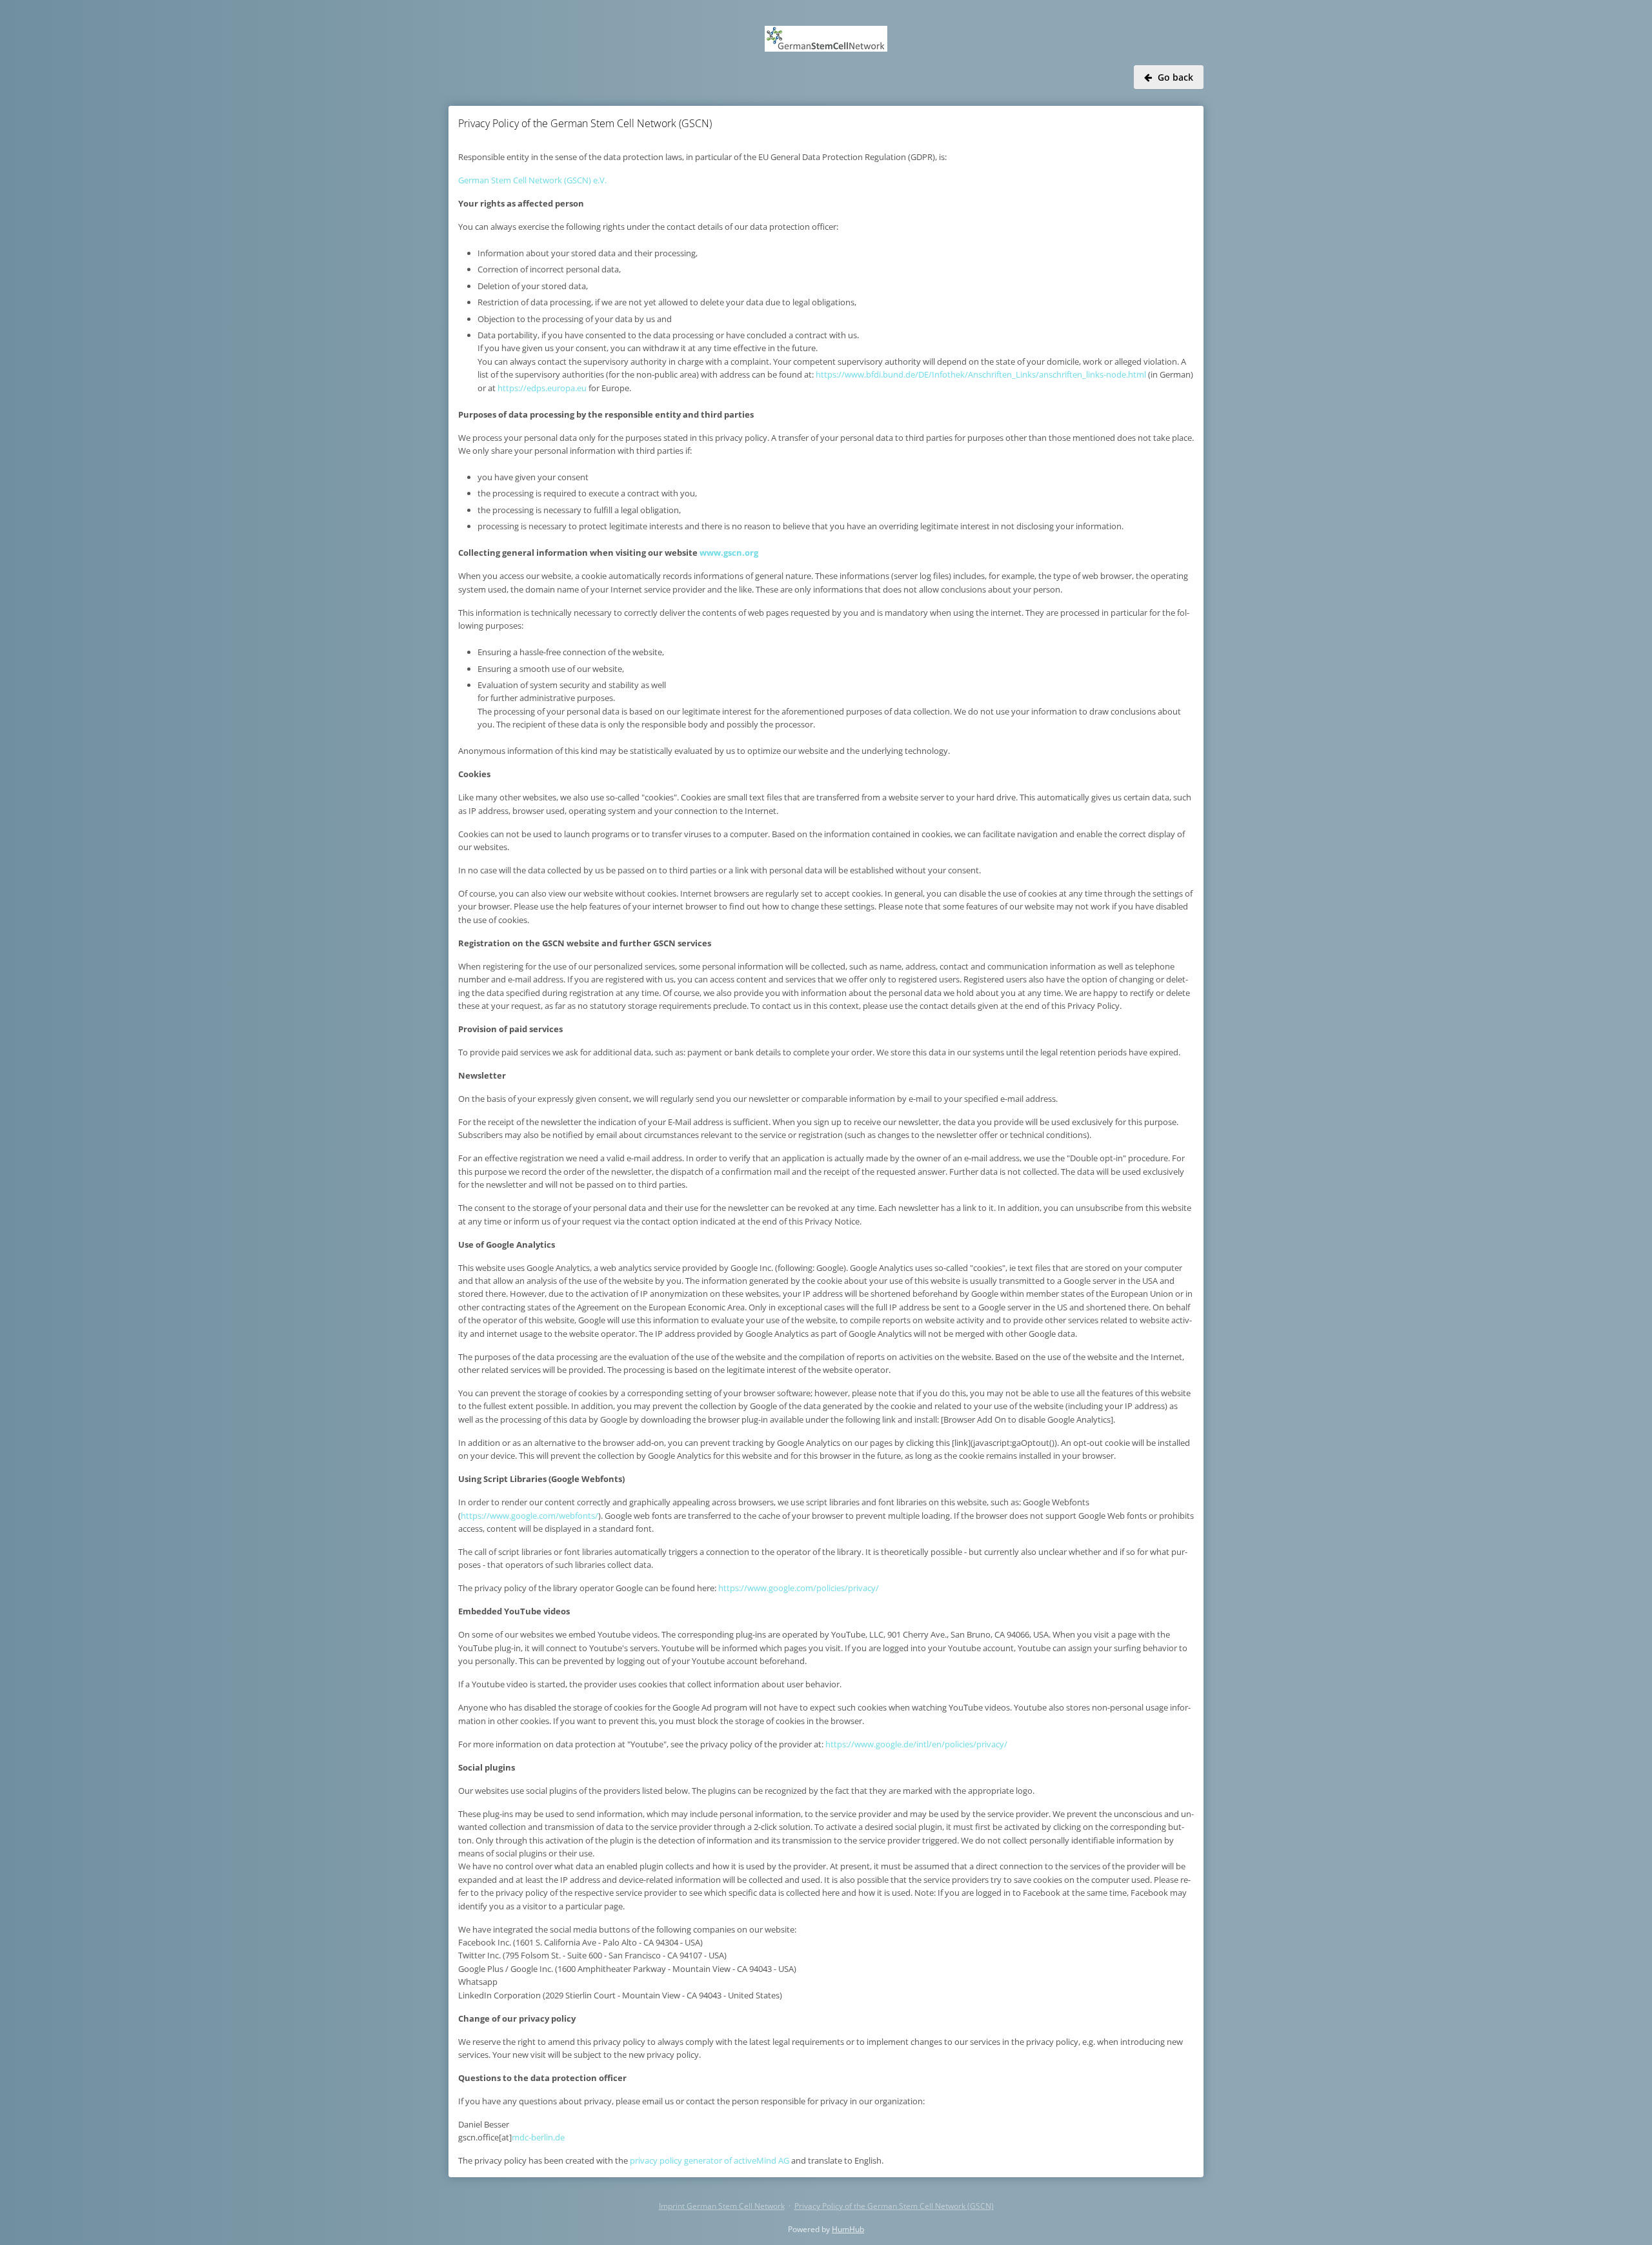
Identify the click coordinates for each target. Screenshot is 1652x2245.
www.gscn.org (729, 553)
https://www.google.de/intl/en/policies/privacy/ (916, 1744)
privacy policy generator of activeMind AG (710, 2160)
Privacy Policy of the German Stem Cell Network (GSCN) (894, 2206)
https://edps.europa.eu (542, 388)
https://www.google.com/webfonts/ (529, 1516)
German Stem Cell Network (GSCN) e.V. (532, 180)
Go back (1175, 77)
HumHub (848, 2229)
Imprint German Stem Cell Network (722, 2206)
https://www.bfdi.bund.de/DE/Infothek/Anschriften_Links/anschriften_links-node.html (981, 374)
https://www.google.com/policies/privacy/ (799, 1588)
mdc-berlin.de (538, 2137)
